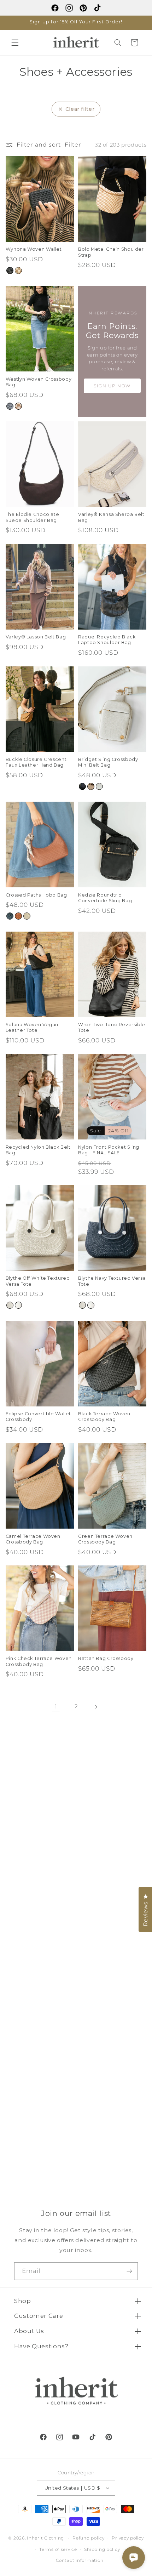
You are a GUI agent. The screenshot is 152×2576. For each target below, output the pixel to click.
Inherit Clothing (45, 2538)
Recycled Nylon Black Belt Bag (38, 1150)
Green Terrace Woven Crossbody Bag (105, 1539)
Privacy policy (128, 2538)
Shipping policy (102, 2549)
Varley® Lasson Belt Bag (36, 637)
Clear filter (80, 109)
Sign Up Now (112, 386)
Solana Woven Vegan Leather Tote (32, 1027)
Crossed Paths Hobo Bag (36, 895)
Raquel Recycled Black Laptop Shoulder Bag (107, 640)
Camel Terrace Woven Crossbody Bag (33, 1539)
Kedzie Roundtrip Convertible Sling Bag (105, 898)
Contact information (80, 2560)
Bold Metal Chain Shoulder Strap (111, 252)
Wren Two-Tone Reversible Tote (112, 1027)
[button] (15, 42)
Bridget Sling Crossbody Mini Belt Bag (108, 762)
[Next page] (96, 1707)
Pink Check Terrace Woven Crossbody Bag (39, 1661)
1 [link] (56, 1707)
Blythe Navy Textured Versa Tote (112, 1281)
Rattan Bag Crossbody (106, 1658)
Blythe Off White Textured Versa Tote (38, 1281)
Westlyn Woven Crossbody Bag (39, 382)
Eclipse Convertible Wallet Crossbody (38, 1417)
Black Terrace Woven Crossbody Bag (104, 1417)
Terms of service (58, 2549)
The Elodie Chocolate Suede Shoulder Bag (33, 517)
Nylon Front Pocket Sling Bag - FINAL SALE (109, 1150)
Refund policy (89, 2538)
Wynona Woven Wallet (34, 249)
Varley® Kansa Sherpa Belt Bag (111, 517)
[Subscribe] (129, 2271)
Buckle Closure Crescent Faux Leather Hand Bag (36, 762)
